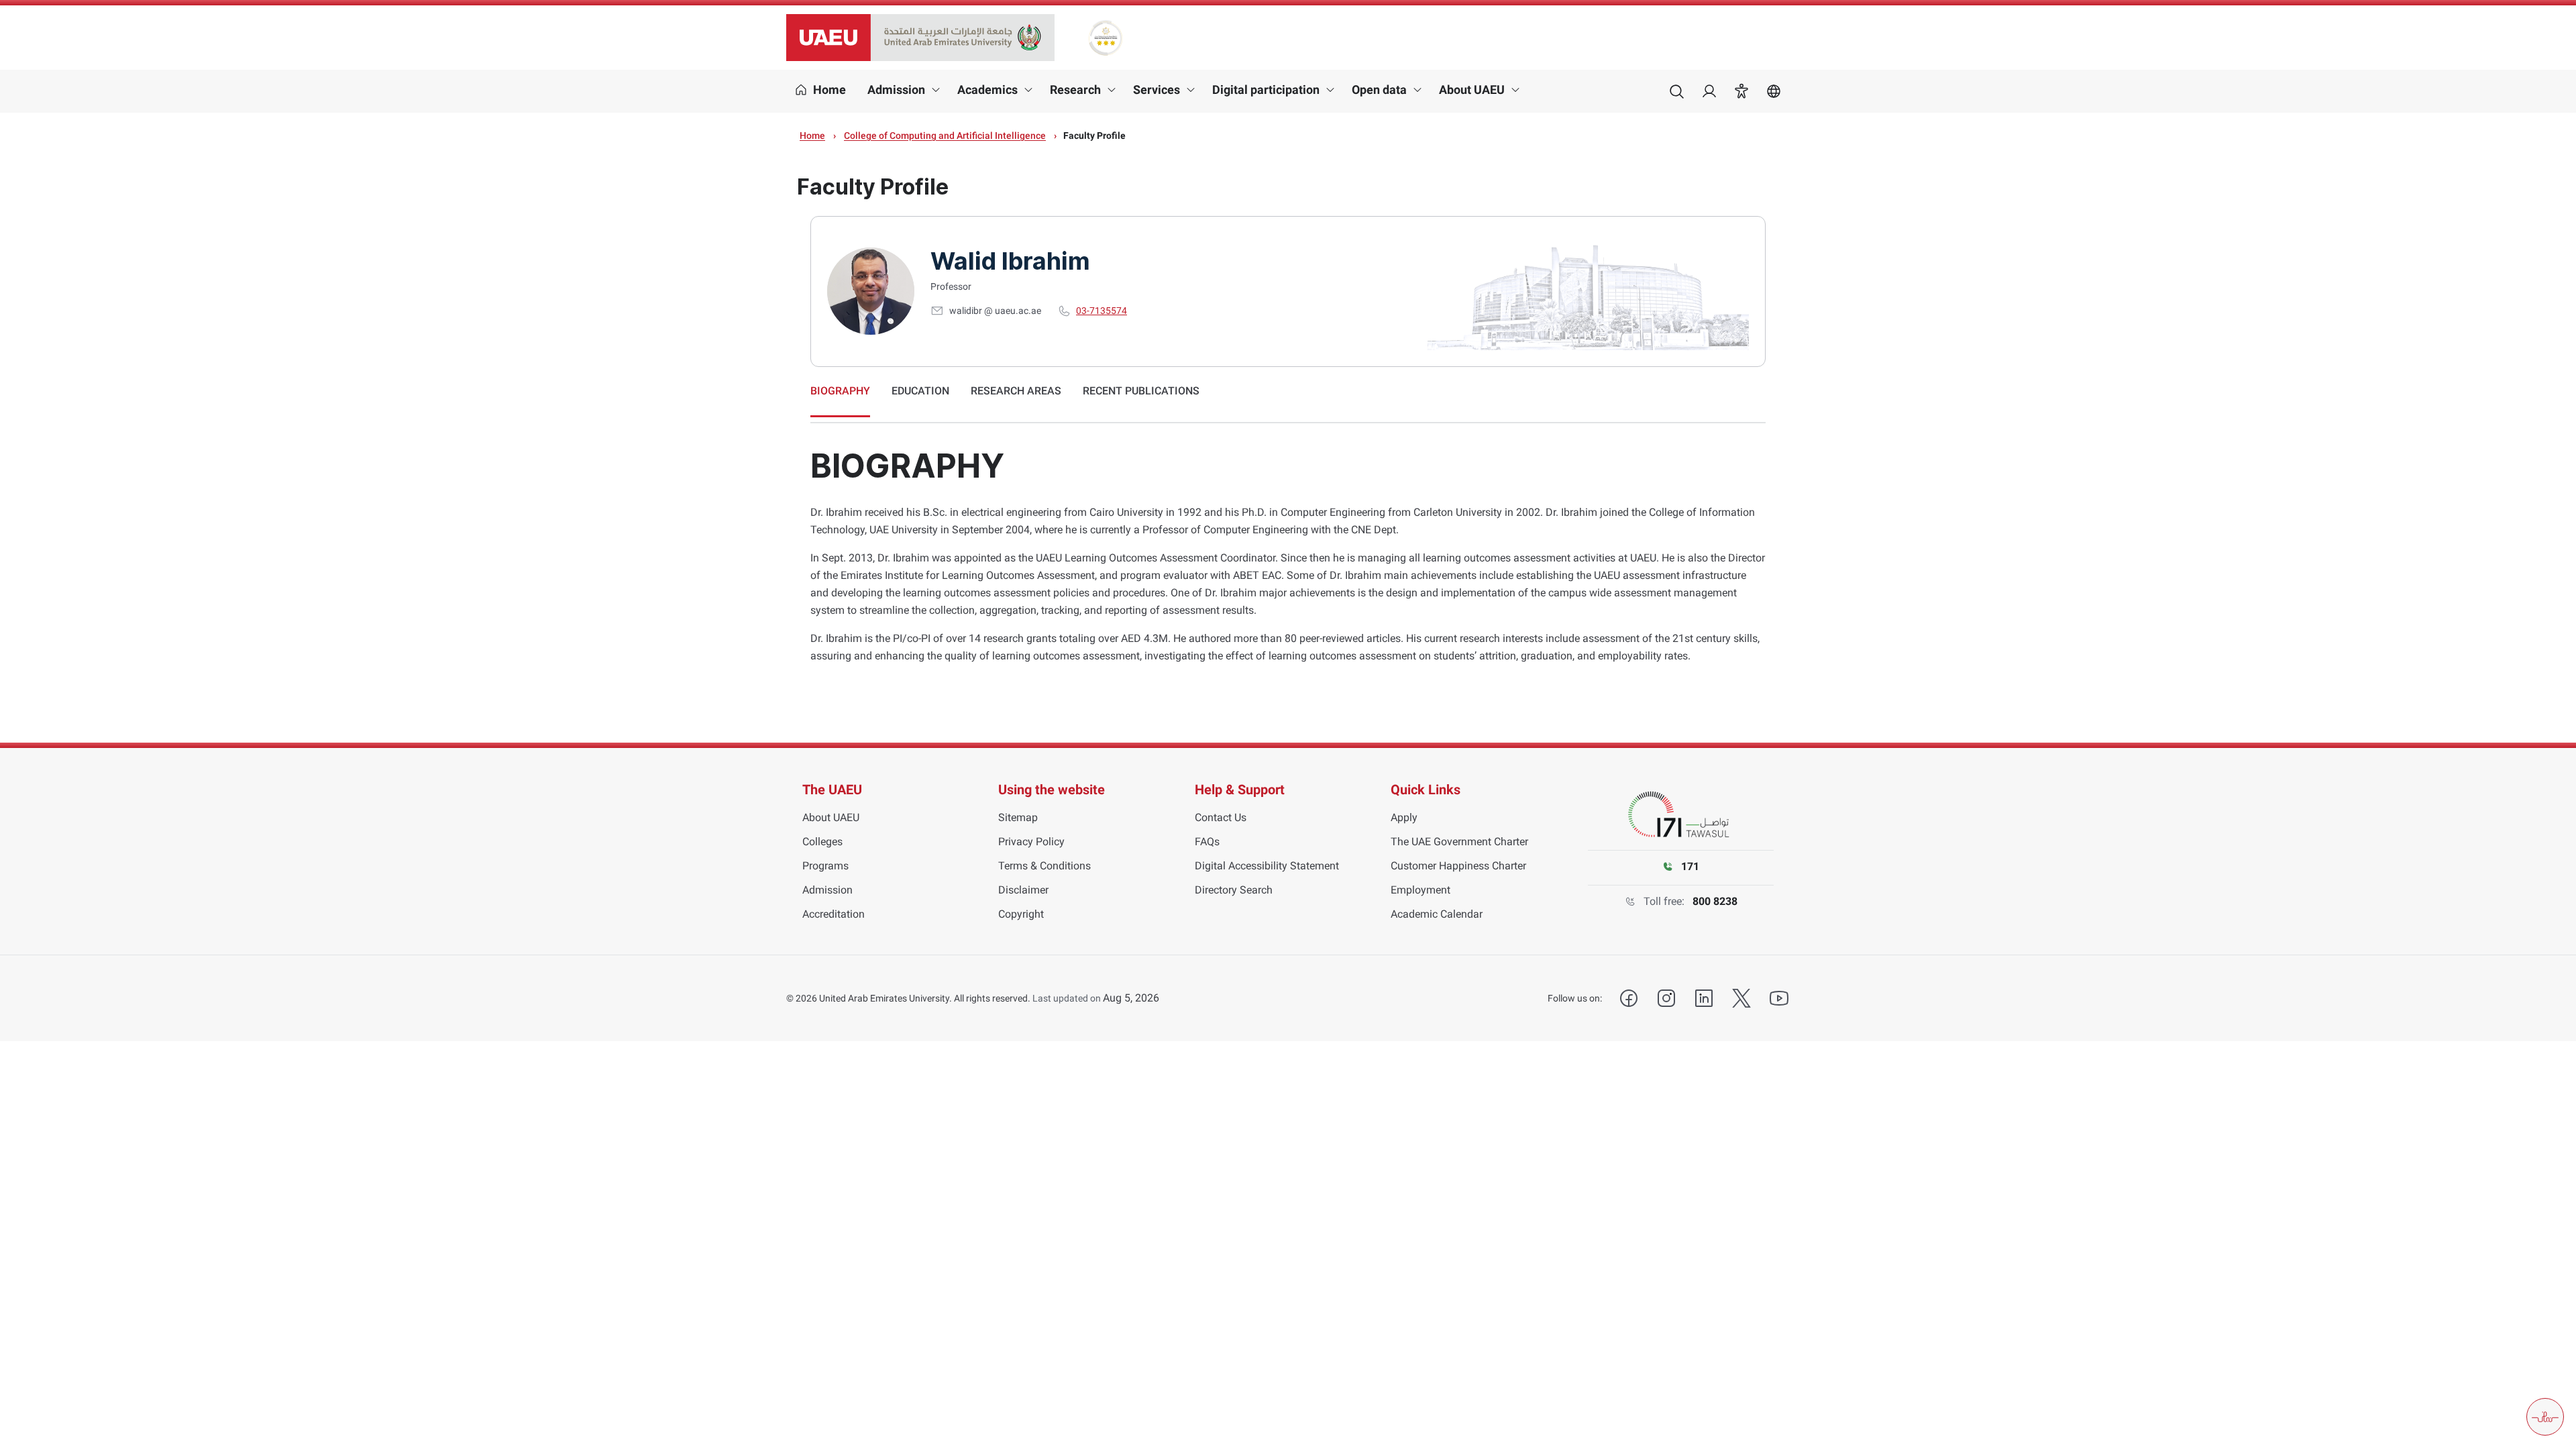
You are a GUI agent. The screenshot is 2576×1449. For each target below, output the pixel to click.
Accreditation (834, 914)
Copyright (1021, 914)
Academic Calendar (1437, 914)
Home (812, 136)
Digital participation (1266, 90)
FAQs (1207, 842)
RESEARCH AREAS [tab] (1016, 391)
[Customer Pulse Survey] (2545, 1417)
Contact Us (1221, 817)
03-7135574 (1102, 311)
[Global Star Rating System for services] (1105, 38)
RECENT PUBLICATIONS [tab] (1141, 391)
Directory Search (1234, 890)
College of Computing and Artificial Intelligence (945, 136)
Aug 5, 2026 (1131, 998)
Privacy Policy (1031, 842)
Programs (825, 866)
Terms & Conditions (1044, 866)
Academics (987, 90)
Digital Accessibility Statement (1267, 866)
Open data (1379, 90)
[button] (1741, 91)
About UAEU (1472, 90)
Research (1075, 90)
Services (1157, 90)
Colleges (822, 842)
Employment (1420, 890)
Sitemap (1018, 817)
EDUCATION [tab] (920, 391)
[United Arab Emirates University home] (920, 38)
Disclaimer (1023, 890)
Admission (896, 90)
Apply (1404, 817)
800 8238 (1715, 901)
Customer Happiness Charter (1458, 866)
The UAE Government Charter (1459, 842)
